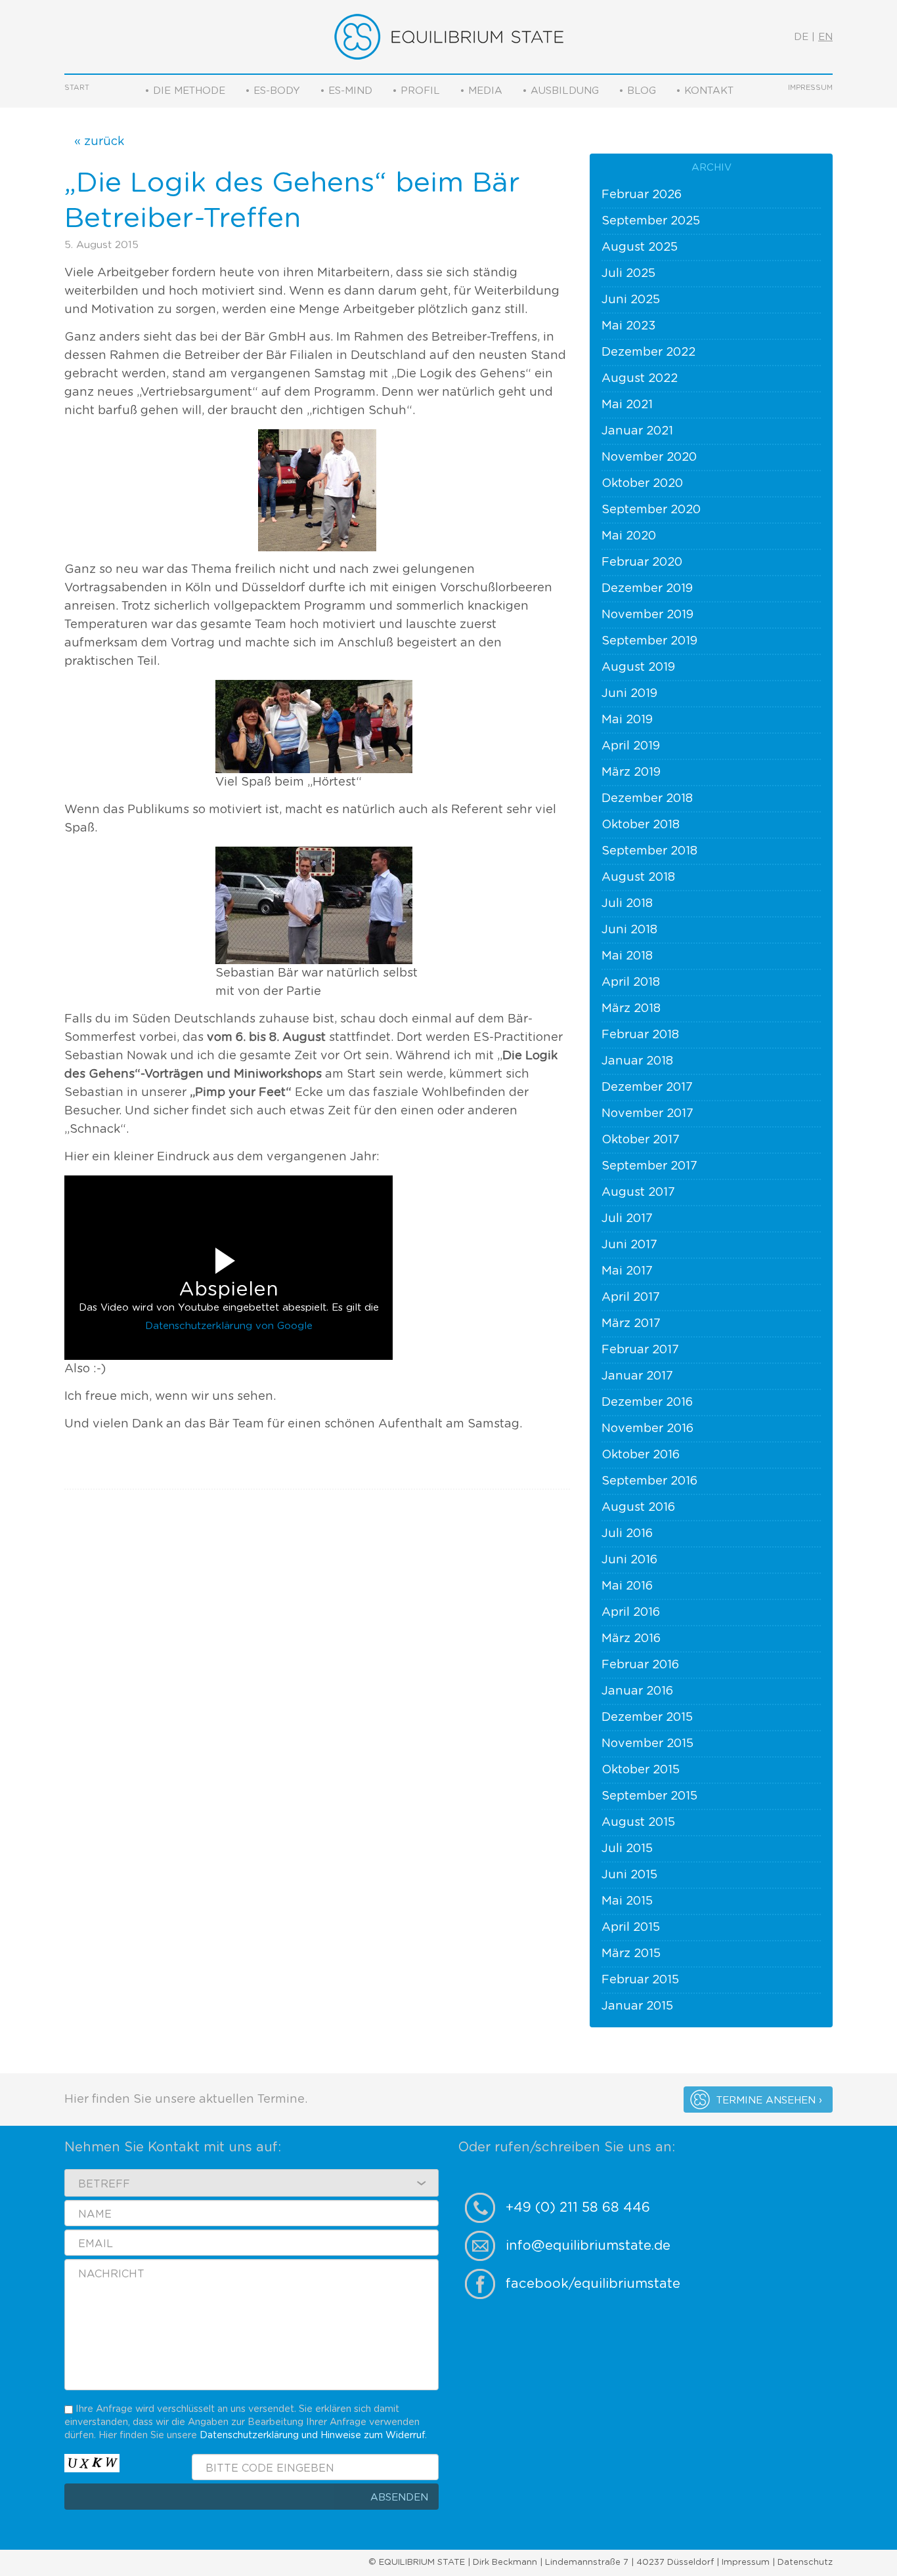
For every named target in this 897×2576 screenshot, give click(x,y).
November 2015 (647, 1744)
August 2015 (638, 1823)
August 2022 (640, 379)
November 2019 (647, 615)
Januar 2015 (637, 2006)
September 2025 (651, 221)
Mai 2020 (629, 536)
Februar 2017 (640, 1350)
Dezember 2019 (647, 589)
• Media (481, 91)
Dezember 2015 (647, 1718)
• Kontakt (705, 91)
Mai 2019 (627, 720)
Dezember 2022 (648, 352)
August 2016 (638, 1508)
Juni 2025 (631, 300)
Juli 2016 (627, 1534)
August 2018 (638, 877)
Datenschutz (805, 2563)
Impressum (810, 88)
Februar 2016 (640, 1665)
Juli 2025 (628, 274)
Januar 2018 (637, 1061)
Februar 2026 (642, 195)
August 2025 (640, 247)
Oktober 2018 (641, 825)
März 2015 (631, 1954)
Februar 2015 (640, 1980)
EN (825, 37)
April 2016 (631, 1613)
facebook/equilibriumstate (593, 2284)
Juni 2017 (629, 1245)
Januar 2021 (637, 431)
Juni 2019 (629, 694)
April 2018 (631, 982)
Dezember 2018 (647, 799)
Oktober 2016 (641, 1455)
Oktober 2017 (641, 1140)
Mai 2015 (627, 1901)
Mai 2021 (627, 405)
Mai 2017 (627, 1271)
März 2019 (631, 772)
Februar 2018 (640, 1035)
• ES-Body (273, 91)
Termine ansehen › (769, 2101)
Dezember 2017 (647, 1087)
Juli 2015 (627, 1849)
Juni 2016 (629, 1560)
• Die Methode (185, 91)
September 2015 (649, 1796)
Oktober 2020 (642, 484)
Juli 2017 (627, 1219)
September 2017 (649, 1166)
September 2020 (651, 510)
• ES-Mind (346, 91)
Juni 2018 (629, 930)
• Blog (637, 91)
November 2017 (647, 1114)
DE (801, 37)
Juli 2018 (627, 904)
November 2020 (649, 457)
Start (77, 88)
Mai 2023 (628, 326)
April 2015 (631, 1928)
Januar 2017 (637, 1376)
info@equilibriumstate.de (588, 2246)
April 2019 (631, 746)
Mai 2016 (627, 1586)
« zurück (99, 142)
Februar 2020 (642, 562)
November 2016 (647, 1429)
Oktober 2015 (641, 1770)
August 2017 (638, 1193)
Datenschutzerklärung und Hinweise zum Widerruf (312, 2435)
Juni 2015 (629, 1875)
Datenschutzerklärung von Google (229, 1326)
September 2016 (649, 1481)
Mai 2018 (627, 956)
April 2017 (631, 1298)
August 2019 (638, 667)
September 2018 (649, 851)
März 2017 (631, 1324)
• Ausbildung (560, 91)
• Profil (416, 91)
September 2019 (649, 641)
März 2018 (631, 1009)
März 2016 (631, 1639)
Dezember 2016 (647, 1403)
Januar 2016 (637, 1691)
